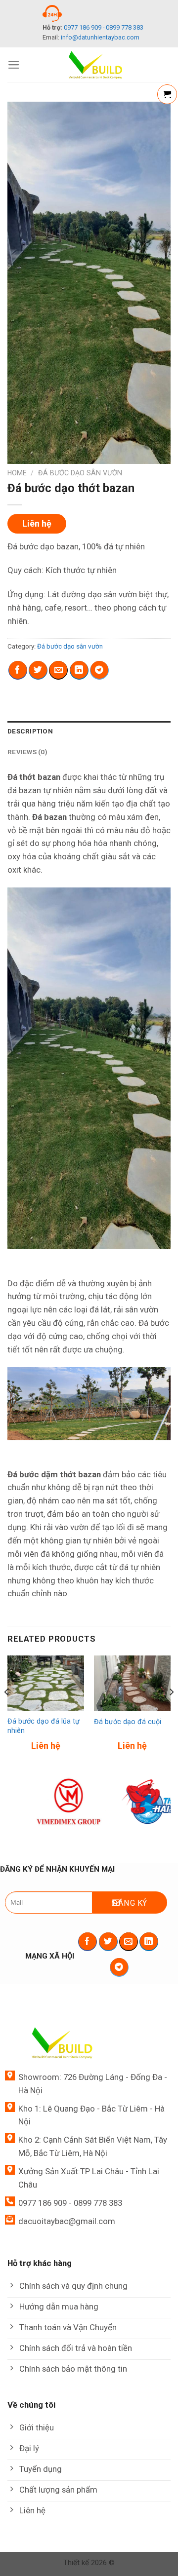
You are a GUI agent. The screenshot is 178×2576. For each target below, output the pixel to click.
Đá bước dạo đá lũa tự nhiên (44, 1726)
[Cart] (167, 94)
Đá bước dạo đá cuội (128, 1722)
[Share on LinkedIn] (79, 670)
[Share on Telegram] (99, 670)
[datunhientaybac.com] (95, 65)
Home (17, 473)
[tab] (89, 731)
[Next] (171, 1712)
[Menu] (14, 65)
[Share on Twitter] (38, 670)
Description (30, 731)
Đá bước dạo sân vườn (80, 473)
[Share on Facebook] (18, 670)
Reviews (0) (27, 752)
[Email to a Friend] (58, 670)
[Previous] (7, 1712)
